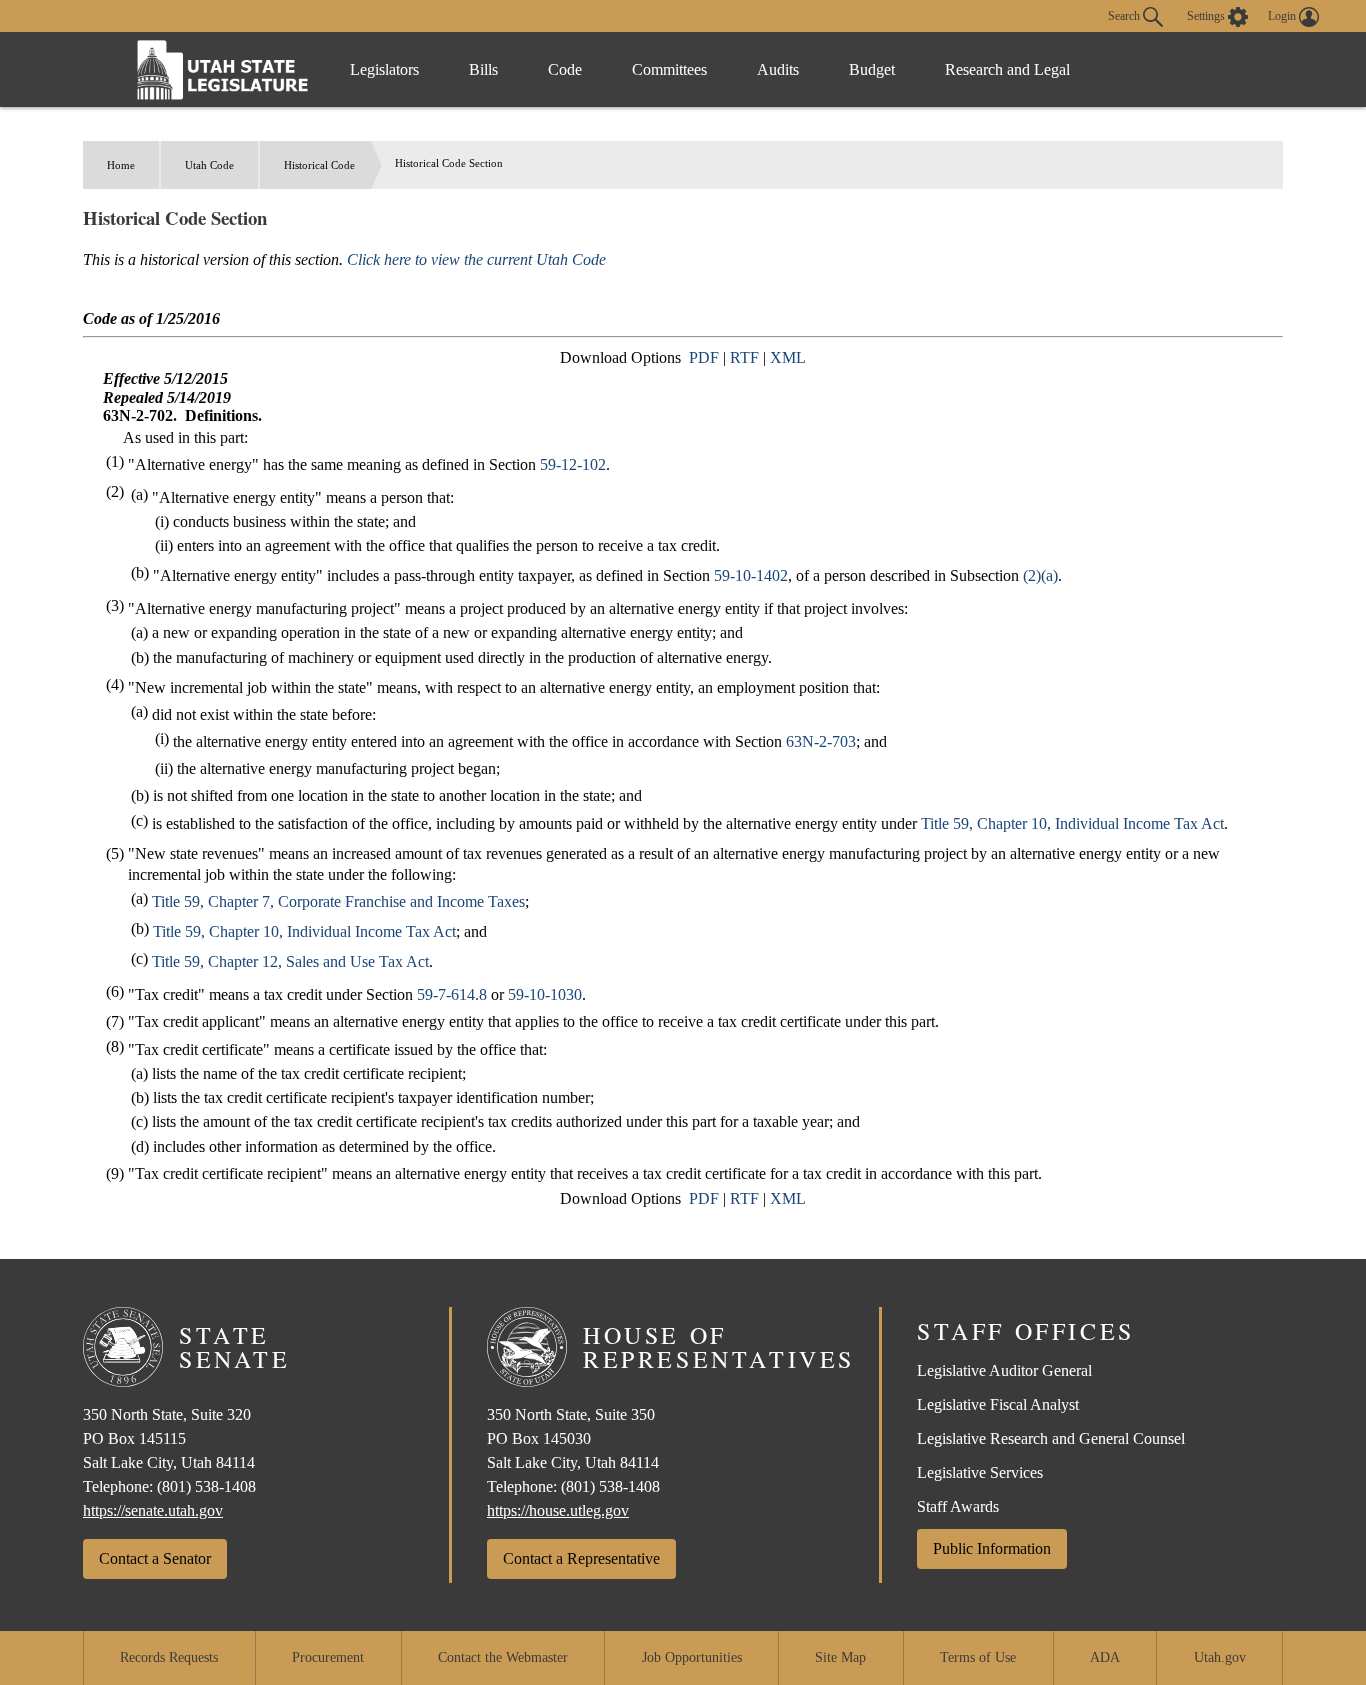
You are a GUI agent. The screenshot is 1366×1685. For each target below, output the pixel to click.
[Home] (223, 69)
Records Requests (169, 1657)
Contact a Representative (581, 1558)
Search (1125, 15)
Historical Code (319, 165)
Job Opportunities (692, 1657)
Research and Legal (1007, 69)
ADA (1105, 1657)
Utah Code (209, 165)
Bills (483, 69)
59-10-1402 (751, 575)
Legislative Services (980, 1472)
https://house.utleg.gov (558, 1510)
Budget (872, 69)
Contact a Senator (155, 1558)
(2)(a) (1040, 575)
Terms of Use (978, 1657)
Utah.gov (1220, 1657)
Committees (669, 69)
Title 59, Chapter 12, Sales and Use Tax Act (290, 961)
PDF (704, 357)
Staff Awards (958, 1506)
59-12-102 (573, 464)
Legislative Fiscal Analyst (998, 1404)
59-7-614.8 (452, 994)
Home (121, 165)
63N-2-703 (821, 741)
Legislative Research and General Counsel (1051, 1438)
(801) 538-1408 (206, 1486)
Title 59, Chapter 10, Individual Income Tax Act (1072, 823)
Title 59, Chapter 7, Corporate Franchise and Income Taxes (338, 901)
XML (788, 357)
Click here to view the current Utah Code (476, 259)
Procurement (328, 1657)
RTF (744, 357)
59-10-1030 (545, 994)
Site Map (840, 1657)
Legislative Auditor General (1004, 1370)
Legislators (384, 69)
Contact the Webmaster (503, 1657)
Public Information (992, 1548)
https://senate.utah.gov (153, 1510)
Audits (778, 69)
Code (565, 69)
